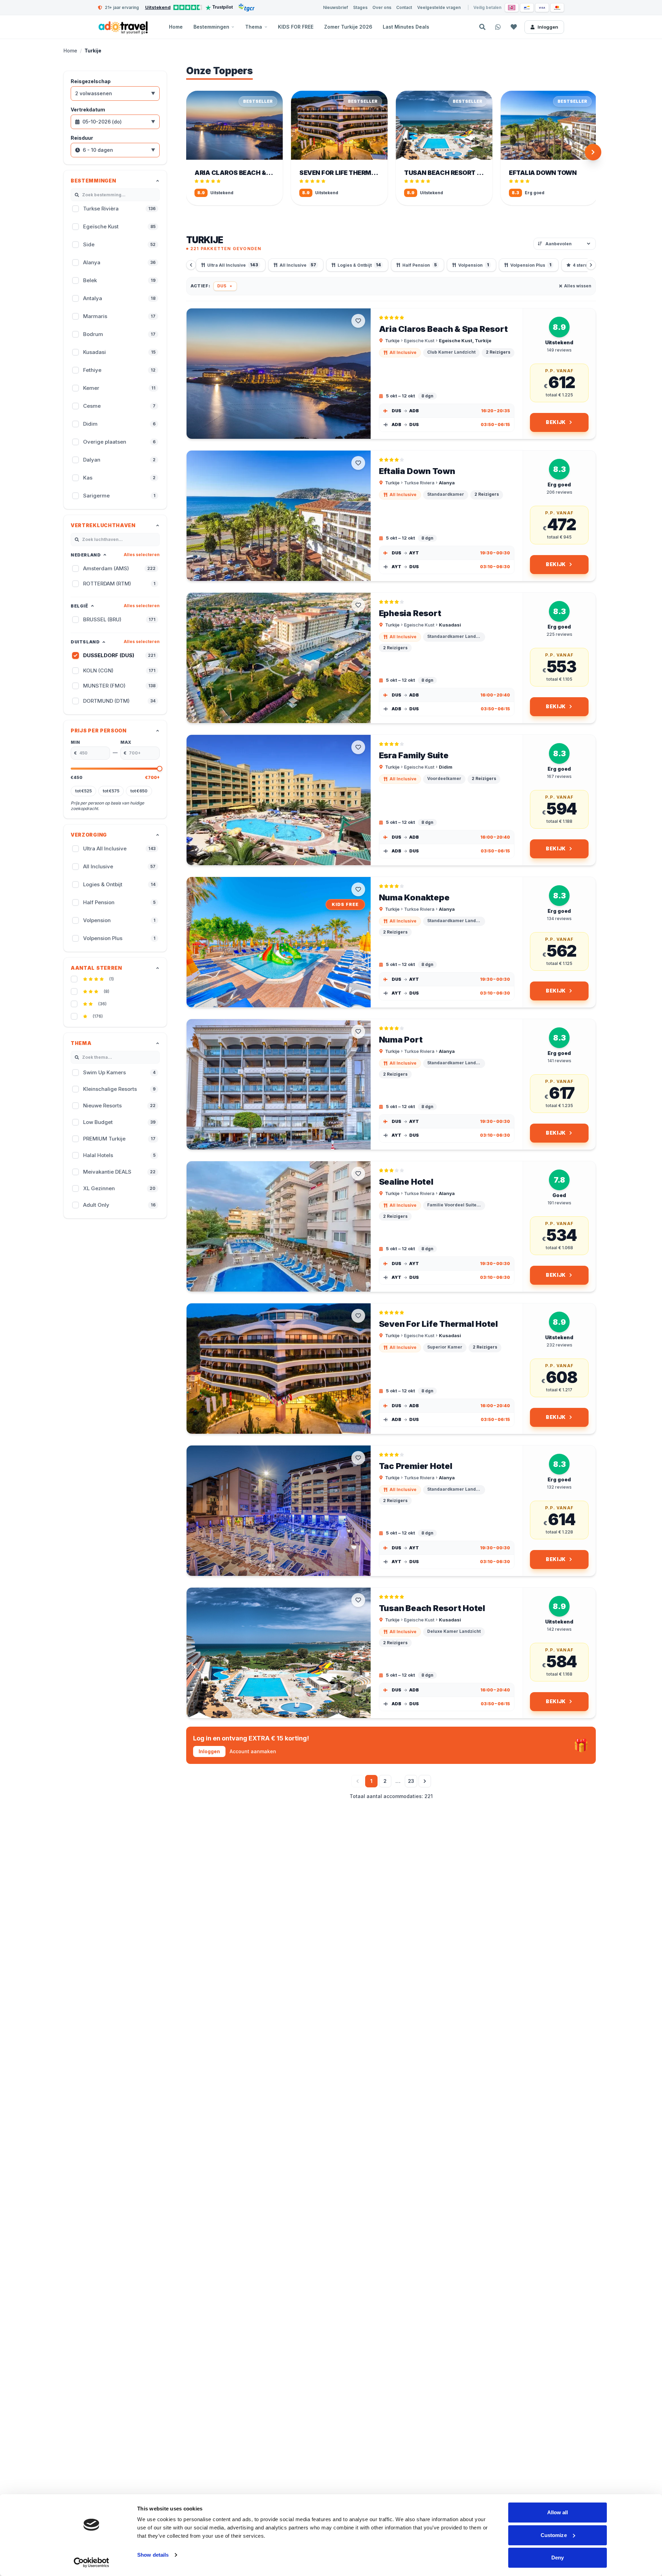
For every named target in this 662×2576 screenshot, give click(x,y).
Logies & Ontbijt (359, 265)
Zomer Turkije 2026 (348, 27)
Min (76, 742)
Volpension (474, 265)
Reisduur (82, 138)
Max (126, 742)
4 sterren (586, 265)
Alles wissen (578, 286)
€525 (83, 791)
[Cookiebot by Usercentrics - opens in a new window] (92, 2563)
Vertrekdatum (88, 110)
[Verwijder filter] (231, 286)
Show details (153, 2555)
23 (411, 1781)
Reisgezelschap (91, 81)
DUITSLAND (85, 642)
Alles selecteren (142, 555)
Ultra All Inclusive (233, 265)
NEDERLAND (86, 555)
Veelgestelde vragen (439, 7)
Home (176, 27)
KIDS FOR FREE (296, 27)
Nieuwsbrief (335, 7)
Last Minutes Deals (406, 27)
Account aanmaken (253, 1751)
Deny (558, 2558)
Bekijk (556, 422)
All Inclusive (298, 265)
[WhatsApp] (498, 27)
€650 (139, 791)
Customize (554, 2535)
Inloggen (548, 27)
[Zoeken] (482, 27)
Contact (404, 7)
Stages (360, 7)
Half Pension (420, 265)
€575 (111, 791)
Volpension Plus (531, 265)
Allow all (558, 2512)
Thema (254, 27)
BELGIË (79, 606)
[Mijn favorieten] (514, 27)
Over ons (382, 7)
